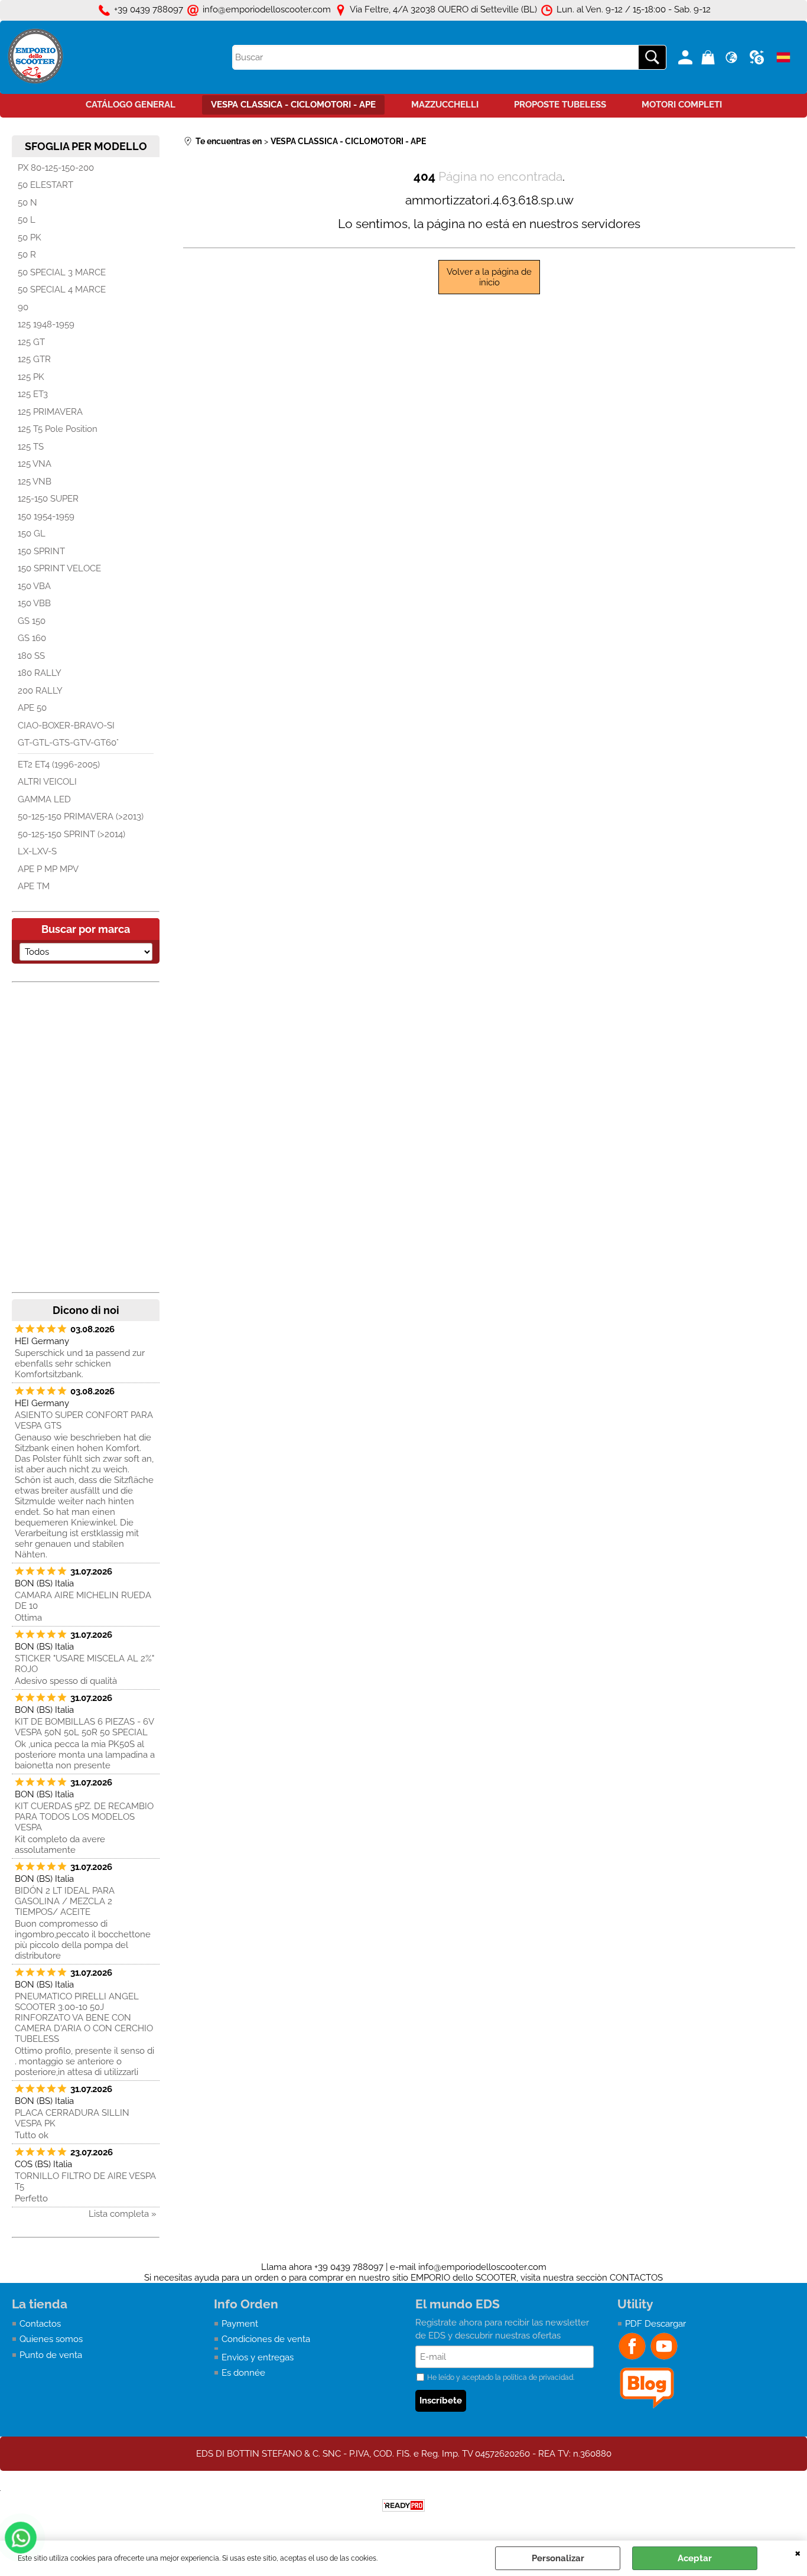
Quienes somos (51, 2339)
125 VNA (35, 464)
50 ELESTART (45, 185)
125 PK (31, 377)
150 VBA (34, 586)
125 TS (31, 447)
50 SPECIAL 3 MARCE (62, 272)
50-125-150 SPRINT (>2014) (71, 834)
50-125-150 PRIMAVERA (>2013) (81, 817)
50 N (27, 203)
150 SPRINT (41, 551)
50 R (27, 255)
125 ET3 (33, 394)
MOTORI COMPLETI (682, 105)
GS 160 (32, 638)
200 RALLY (40, 691)
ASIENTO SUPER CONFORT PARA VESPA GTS (84, 1420)
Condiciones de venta (266, 2339)
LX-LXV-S (37, 851)
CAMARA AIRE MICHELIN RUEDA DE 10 (83, 1601)
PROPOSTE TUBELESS (560, 105)
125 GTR (34, 359)
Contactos (40, 2324)
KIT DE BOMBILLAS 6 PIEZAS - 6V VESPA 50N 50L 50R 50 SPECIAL (84, 1727)
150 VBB (34, 603)
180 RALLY (40, 673)
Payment (240, 2324)
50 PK (30, 238)
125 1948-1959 (46, 324)
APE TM (34, 886)
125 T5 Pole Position (58, 429)
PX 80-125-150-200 (56, 168)
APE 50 (32, 708)
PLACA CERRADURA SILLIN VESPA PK (72, 2118)
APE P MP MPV (48, 869)
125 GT (31, 342)
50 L (27, 220)
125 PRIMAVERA (50, 412)
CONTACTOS (636, 2278)
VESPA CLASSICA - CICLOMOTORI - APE (293, 105)
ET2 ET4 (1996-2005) (59, 765)
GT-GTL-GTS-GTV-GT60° (68, 743)
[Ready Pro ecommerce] (403, 2505)
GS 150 (32, 621)
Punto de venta (51, 2355)
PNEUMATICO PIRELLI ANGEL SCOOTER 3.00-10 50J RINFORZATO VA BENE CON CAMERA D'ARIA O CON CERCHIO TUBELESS (84, 2018)
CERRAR (798, 2552)
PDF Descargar (655, 2324)
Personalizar (558, 2558)
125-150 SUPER (48, 499)
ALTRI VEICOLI (47, 782)
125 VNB (35, 482)
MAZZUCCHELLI (445, 105)
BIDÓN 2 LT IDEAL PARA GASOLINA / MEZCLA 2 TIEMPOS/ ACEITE (65, 1901)
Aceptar (695, 2558)
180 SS (31, 656)
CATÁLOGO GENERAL (131, 105)
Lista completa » (123, 2214)
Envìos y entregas (258, 2357)
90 (23, 307)
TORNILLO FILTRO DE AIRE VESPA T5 (85, 2181)
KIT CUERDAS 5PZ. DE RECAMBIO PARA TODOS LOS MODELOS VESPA (84, 1817)
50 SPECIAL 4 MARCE (62, 290)
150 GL (32, 534)
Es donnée (243, 2373)
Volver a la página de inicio (489, 277)
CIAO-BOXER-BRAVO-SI (66, 726)
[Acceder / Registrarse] (687, 57)
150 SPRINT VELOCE (59, 568)
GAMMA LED (44, 799)
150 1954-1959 (46, 516)
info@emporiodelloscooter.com (482, 2267)
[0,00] (710, 57)
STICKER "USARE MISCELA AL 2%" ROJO (84, 1664)
